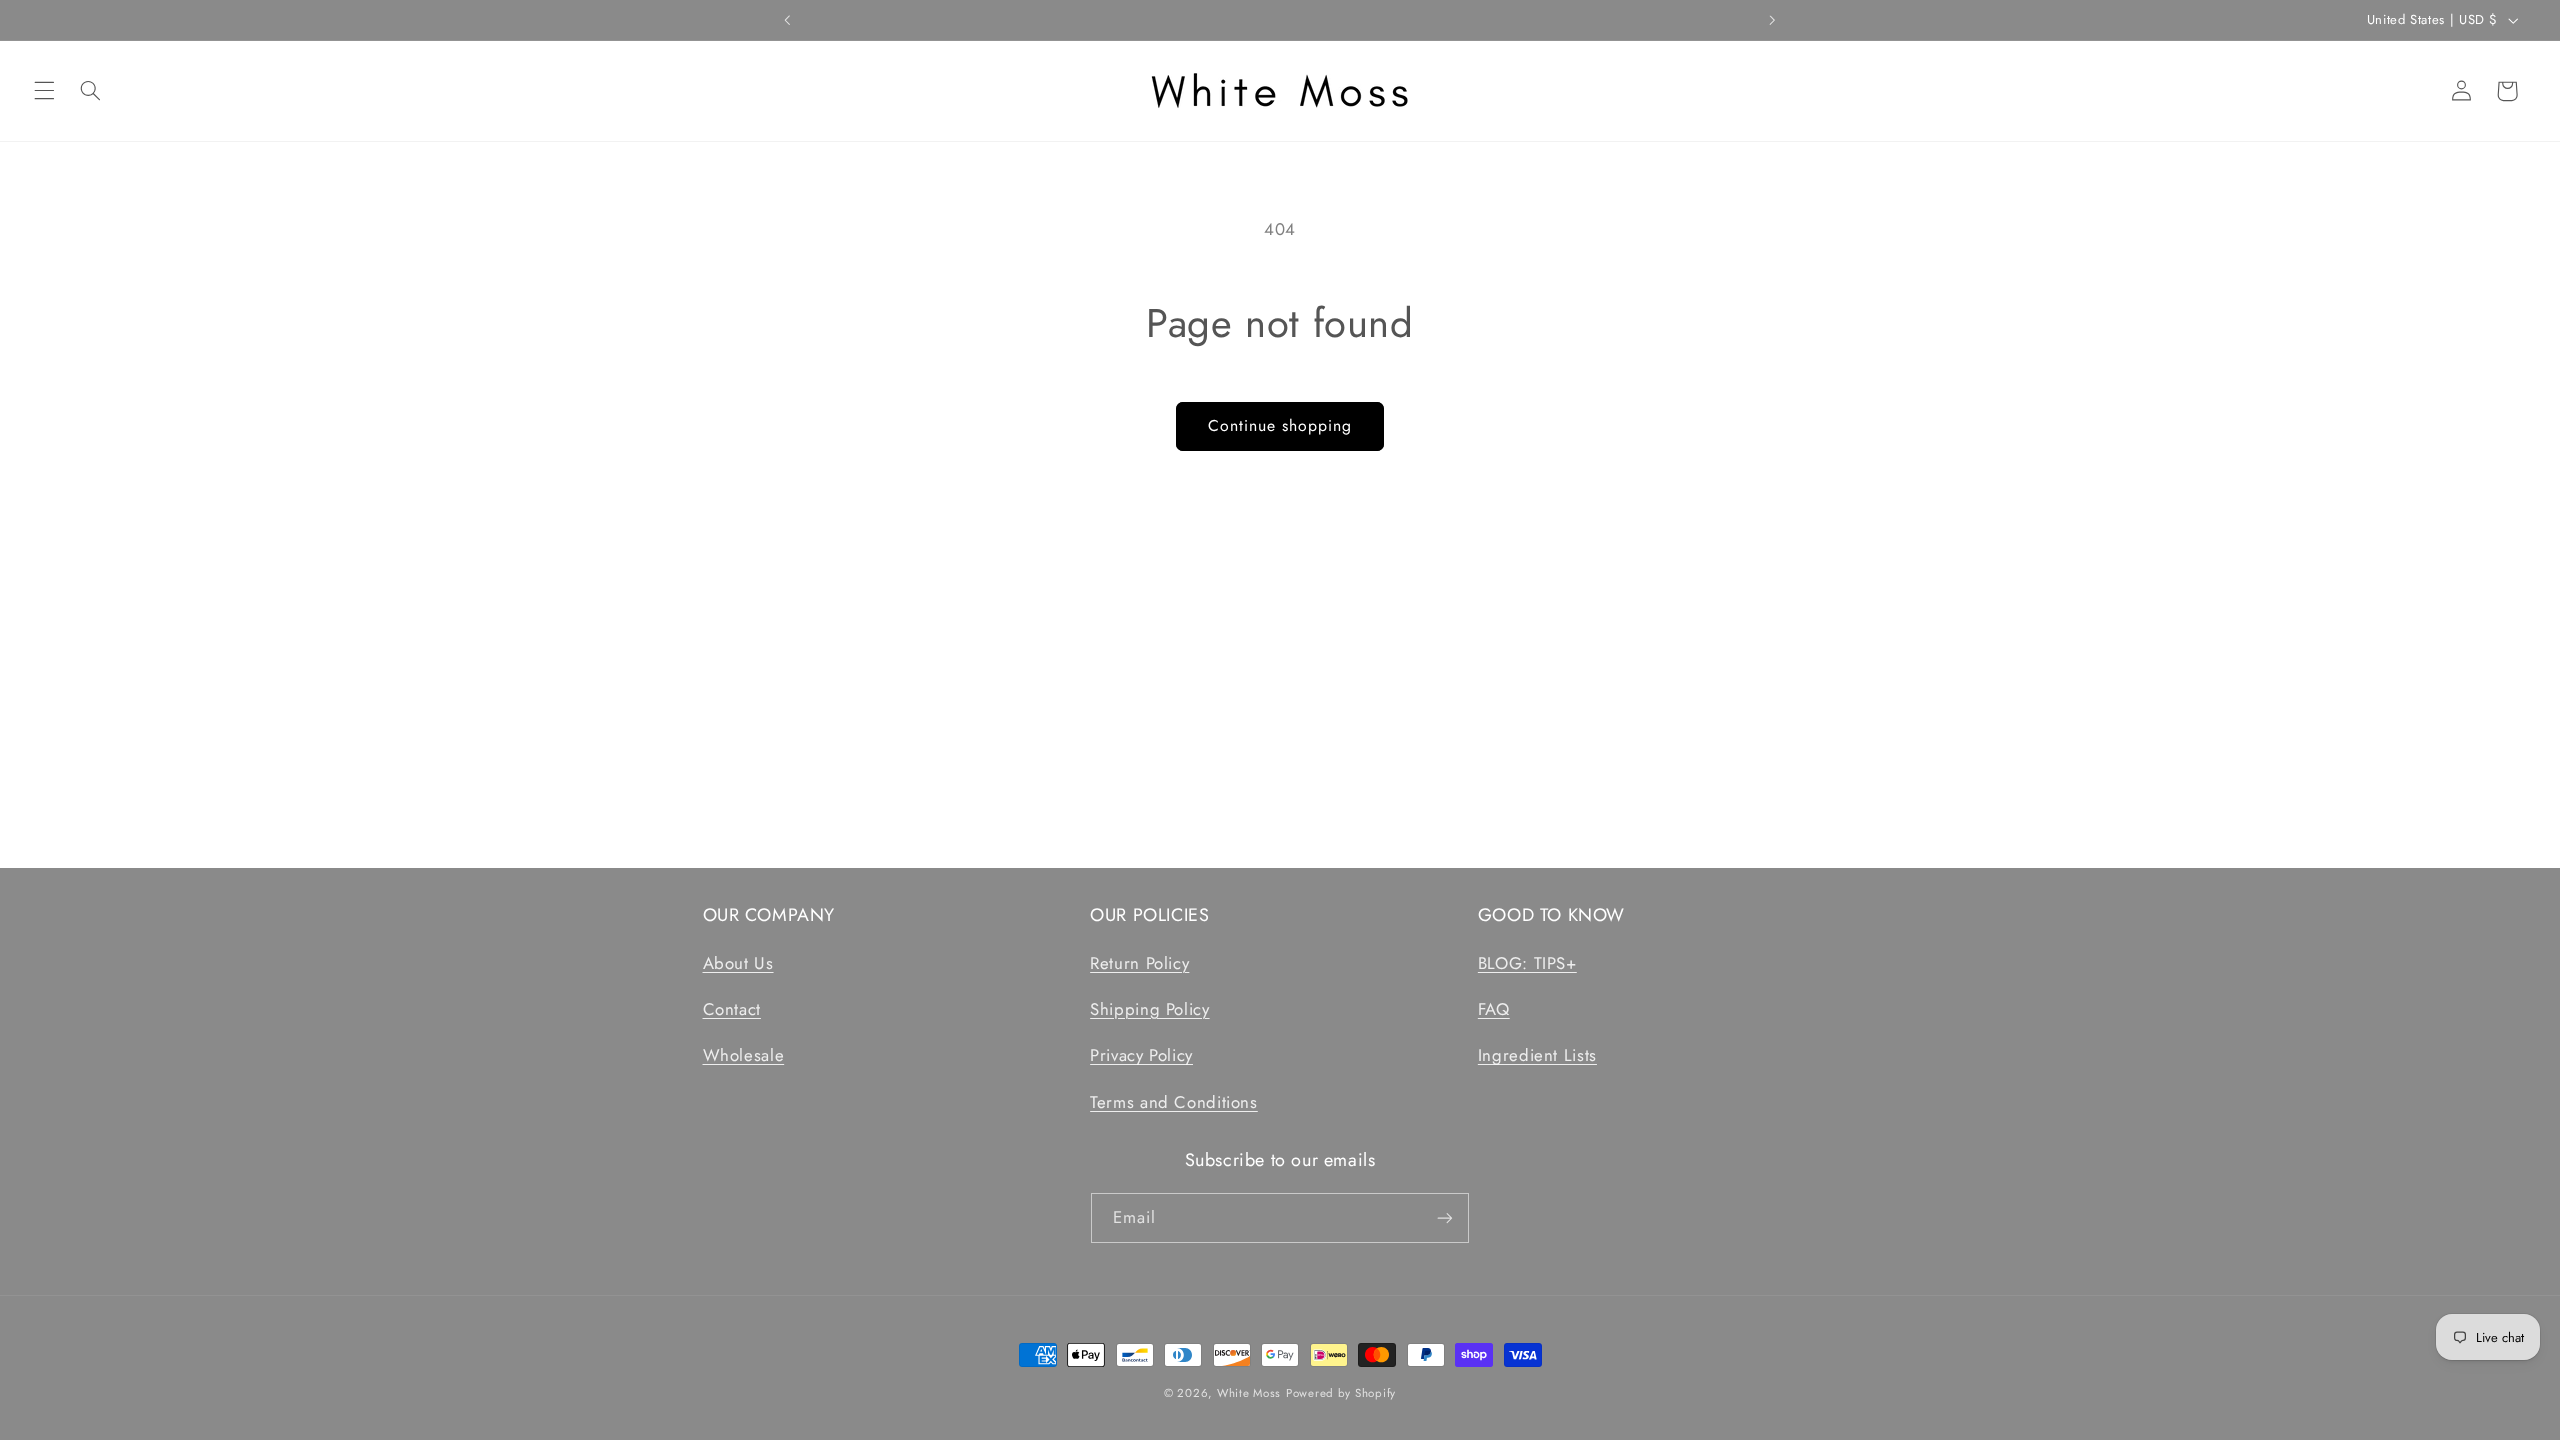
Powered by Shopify (1341, 1393)
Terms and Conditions (1174, 1102)
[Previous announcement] (788, 20)
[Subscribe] (1445, 1217)
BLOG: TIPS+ (1527, 963)
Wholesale (744, 1055)
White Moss (1249, 1393)
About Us (738, 963)
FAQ (1494, 1009)
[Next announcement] (1772, 20)
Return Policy (1139, 963)
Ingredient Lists (1537, 1055)
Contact (732, 1009)
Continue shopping (1280, 425)
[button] (44, 91)
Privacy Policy (1141, 1055)
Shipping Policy (1149, 1009)
